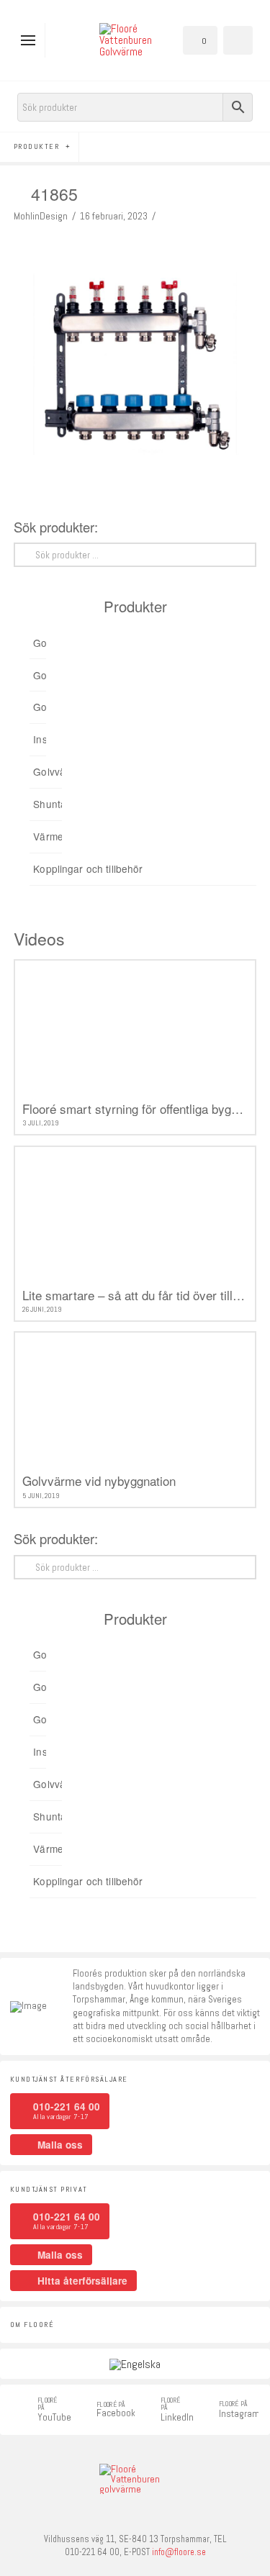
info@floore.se (179, 2552)
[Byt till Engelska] (135, 2364)
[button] (31, 40)
